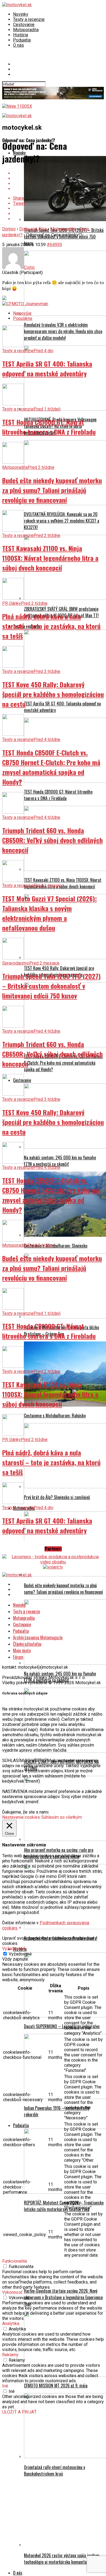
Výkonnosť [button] (12, 2292)
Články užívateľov (27, 1644)
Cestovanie (24, 25)
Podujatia (22, 40)
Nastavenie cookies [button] (21, 1817)
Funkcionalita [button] (15, 2261)
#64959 (54, 245)
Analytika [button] (11, 2324)
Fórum (18, 1657)
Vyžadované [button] (14, 1949)
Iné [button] (5, 2386)
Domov (9, 229)
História (21, 35)
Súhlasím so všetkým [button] (62, 1817)
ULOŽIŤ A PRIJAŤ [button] (19, 2412)
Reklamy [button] (10, 2355)
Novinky (21, 14)
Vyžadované (20, 1954)
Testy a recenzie (29, 19)
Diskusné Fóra (33, 229)
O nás (18, 45)
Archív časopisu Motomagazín (38, 1637)
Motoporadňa (26, 30)
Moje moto (22, 1650)
